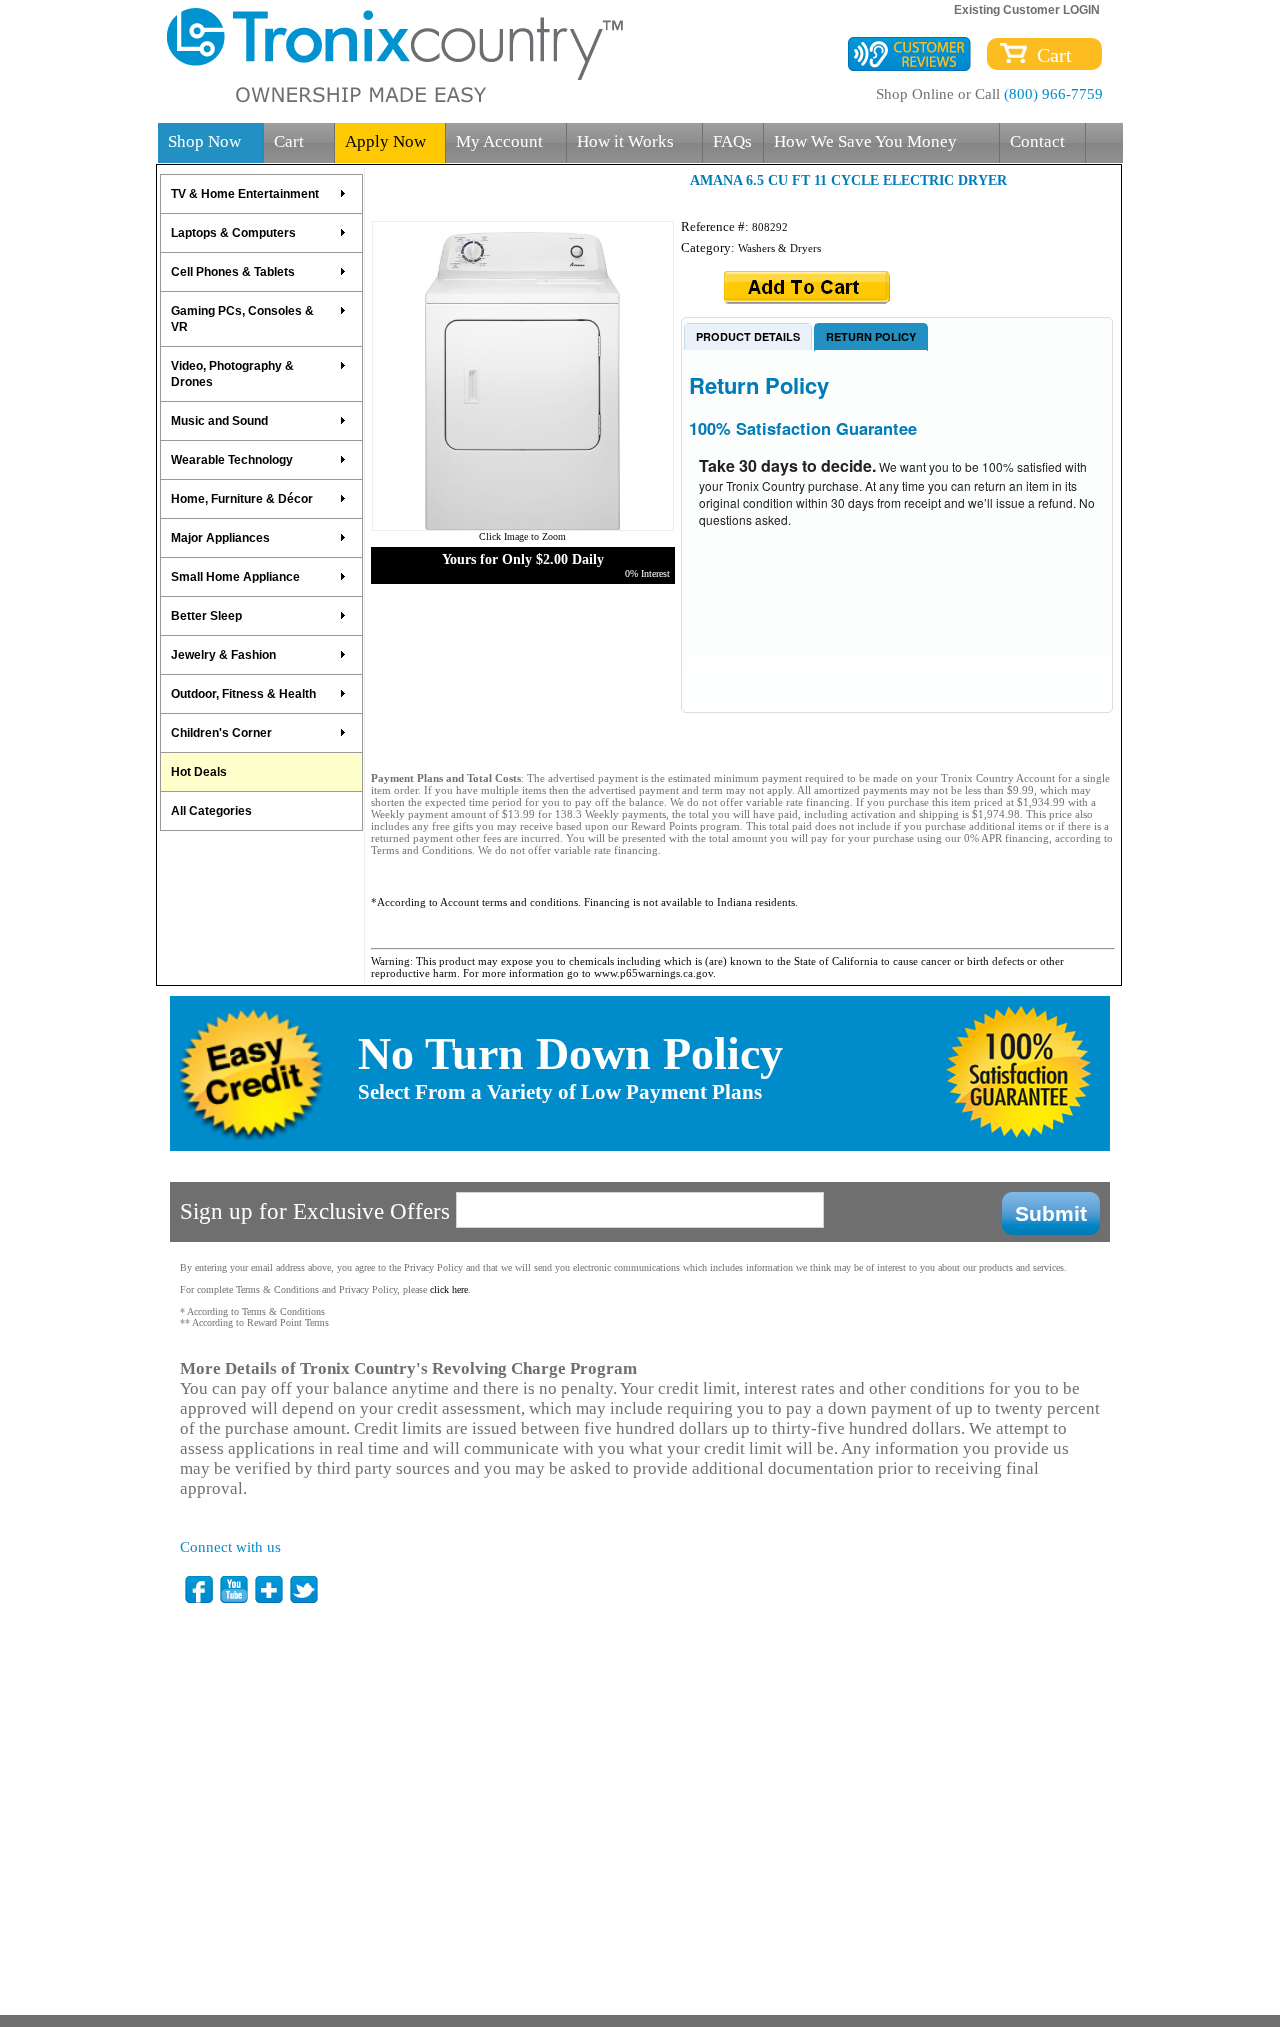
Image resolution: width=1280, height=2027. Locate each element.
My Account (499, 141)
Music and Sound (219, 421)
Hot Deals (199, 772)
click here (449, 1289)
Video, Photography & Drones (232, 374)
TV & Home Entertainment (245, 194)
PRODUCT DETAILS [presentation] (748, 336)
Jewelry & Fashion (223, 655)
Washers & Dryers (779, 248)
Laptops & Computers (233, 233)
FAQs (732, 141)
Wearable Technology (232, 460)
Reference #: (716, 226)
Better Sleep (206, 616)
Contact (1037, 141)
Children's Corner (221, 733)
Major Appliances (220, 538)
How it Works (625, 141)
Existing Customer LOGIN (1027, 10)
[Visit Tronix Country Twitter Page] (305, 1590)
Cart (1049, 55)
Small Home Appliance (235, 577)
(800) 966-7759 (1053, 94)
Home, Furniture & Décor (242, 499)
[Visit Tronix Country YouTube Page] (235, 1590)
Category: (709, 247)
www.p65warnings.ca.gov (653, 973)
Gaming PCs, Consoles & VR (242, 319)
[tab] (748, 336)
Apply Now (385, 141)
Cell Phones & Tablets (233, 272)
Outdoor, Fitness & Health (243, 694)
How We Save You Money (865, 141)
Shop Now (204, 141)
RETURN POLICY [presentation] (871, 336)
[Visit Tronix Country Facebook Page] (200, 1590)
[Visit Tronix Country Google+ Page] (270, 1590)
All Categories (211, 811)
